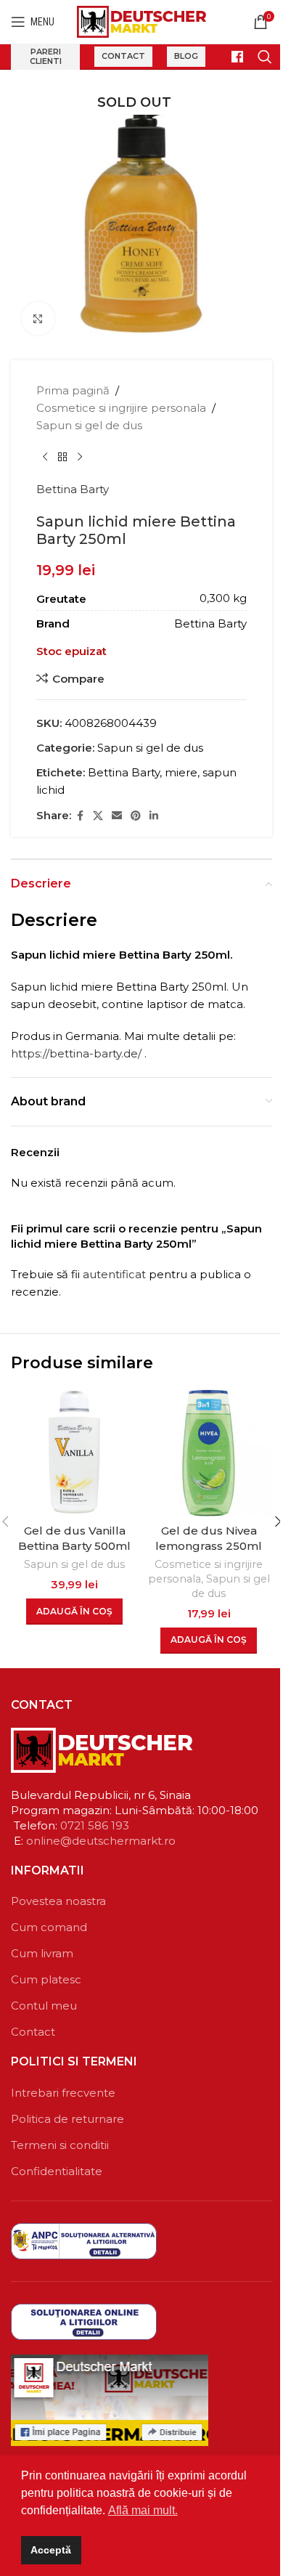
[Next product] (80, 458)
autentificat (114, 1274)
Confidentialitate (57, 2171)
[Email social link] (117, 816)
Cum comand (49, 1927)
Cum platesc (46, 1979)
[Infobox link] (231, 57)
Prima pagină (73, 390)
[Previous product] (45, 458)
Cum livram (42, 1953)
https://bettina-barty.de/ (76, 1053)
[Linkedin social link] (154, 816)
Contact (123, 56)
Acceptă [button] (51, 2550)
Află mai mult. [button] (143, 2510)
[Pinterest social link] (136, 816)
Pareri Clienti (46, 56)
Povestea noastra (58, 1901)
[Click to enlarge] (38, 318)
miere (181, 772)
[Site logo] (142, 21)
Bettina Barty (73, 489)
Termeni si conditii (60, 2145)
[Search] (265, 57)
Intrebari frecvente (63, 2093)
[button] (74, 1612)
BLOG (186, 56)
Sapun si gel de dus (89, 425)
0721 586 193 (95, 1825)
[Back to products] (62, 458)
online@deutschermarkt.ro (101, 1841)
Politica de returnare (67, 2119)
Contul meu (44, 2006)
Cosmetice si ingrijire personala (121, 408)
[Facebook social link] (80, 816)
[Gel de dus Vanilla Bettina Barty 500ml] (74, 1453)
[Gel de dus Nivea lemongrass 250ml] (209, 1453)
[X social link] (98, 816)
